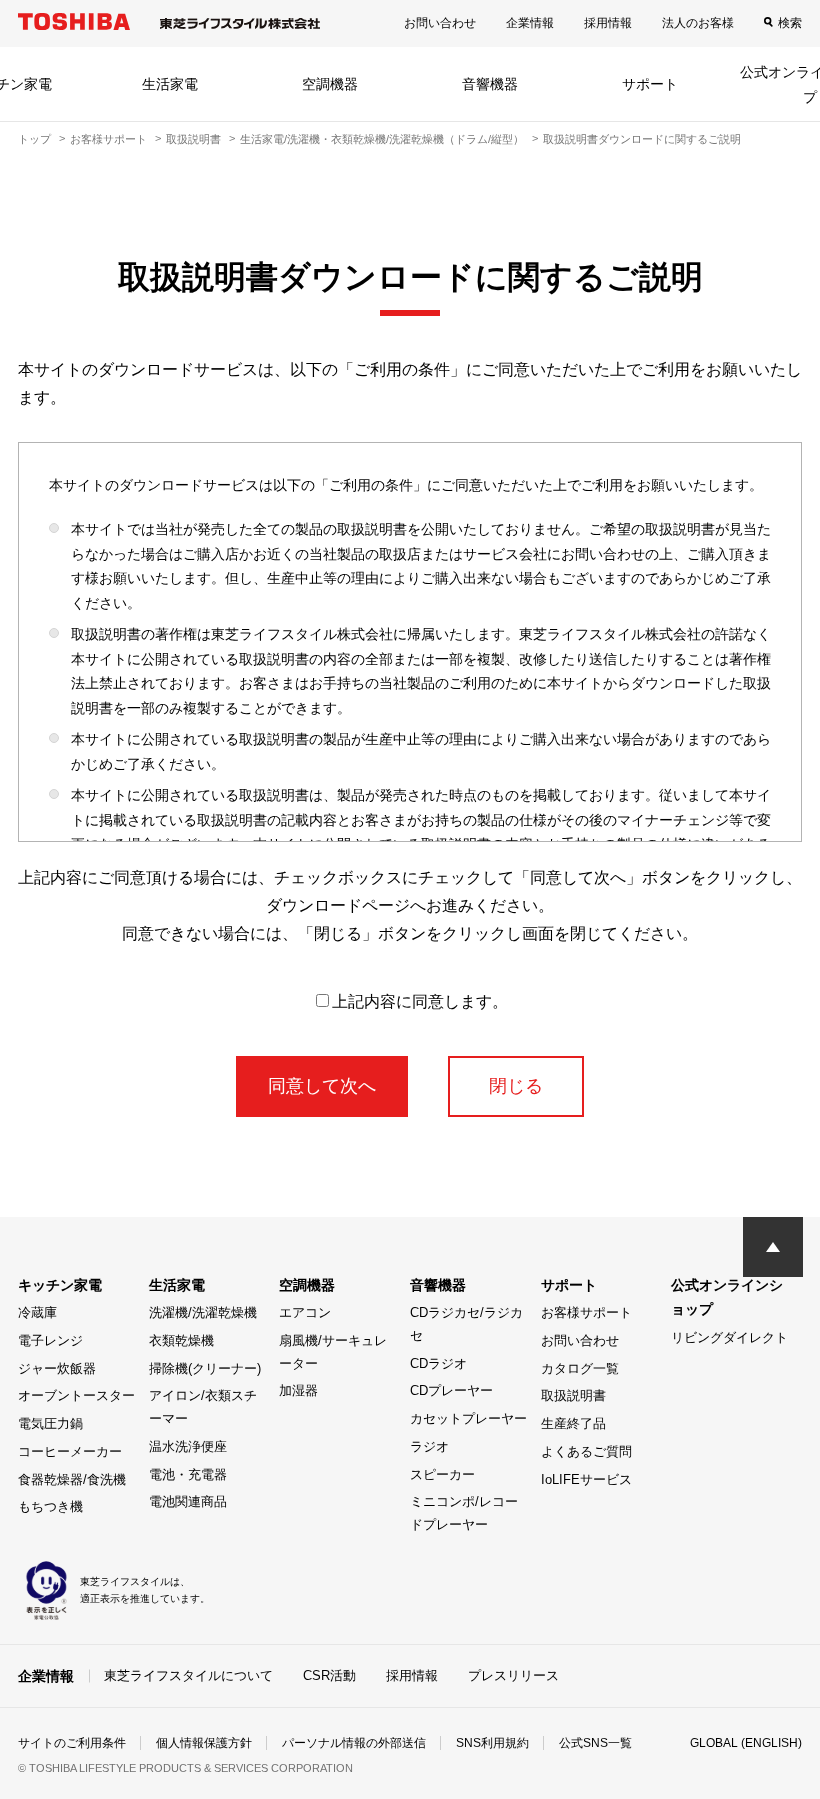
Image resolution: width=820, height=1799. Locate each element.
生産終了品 (573, 1423)
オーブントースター (76, 1395)
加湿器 (298, 1390)
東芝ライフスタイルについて (188, 1675)
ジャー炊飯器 (57, 1368)
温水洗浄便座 (188, 1446)
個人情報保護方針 (204, 1743)
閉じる (516, 1086)
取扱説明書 (193, 139)
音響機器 (490, 84)
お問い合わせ (440, 23)
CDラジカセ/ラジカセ (466, 1324)
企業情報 (530, 23)
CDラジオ (438, 1363)
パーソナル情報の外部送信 (354, 1743)
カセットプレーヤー (468, 1418)
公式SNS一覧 (595, 1743)
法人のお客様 (698, 23)
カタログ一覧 (580, 1368)
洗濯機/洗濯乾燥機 (203, 1312)
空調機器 (330, 84)
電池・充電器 (188, 1474)
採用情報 (608, 23)
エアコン (305, 1312)
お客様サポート (108, 139)
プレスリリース (513, 1675)
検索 (790, 23)
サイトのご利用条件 (72, 1743)
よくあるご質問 (586, 1451)
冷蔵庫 (37, 1312)
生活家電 (170, 84)
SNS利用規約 (492, 1743)
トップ (34, 139)
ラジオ (429, 1446)
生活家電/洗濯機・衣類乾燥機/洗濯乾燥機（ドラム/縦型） (382, 139)
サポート (650, 84)
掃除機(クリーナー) (205, 1368)
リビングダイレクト (729, 1337)
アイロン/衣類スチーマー (203, 1407)
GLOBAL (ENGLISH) (746, 1743)
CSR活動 (329, 1675)
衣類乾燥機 (181, 1340)
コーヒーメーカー (70, 1451)
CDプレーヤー (451, 1390)
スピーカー (442, 1474)
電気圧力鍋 (50, 1423)
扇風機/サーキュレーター (333, 1352)
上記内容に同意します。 (420, 1001)
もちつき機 (50, 1506)
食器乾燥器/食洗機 (72, 1479)
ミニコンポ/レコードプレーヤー (464, 1513)
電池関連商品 (188, 1501)
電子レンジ (50, 1340)
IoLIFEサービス (586, 1479)
